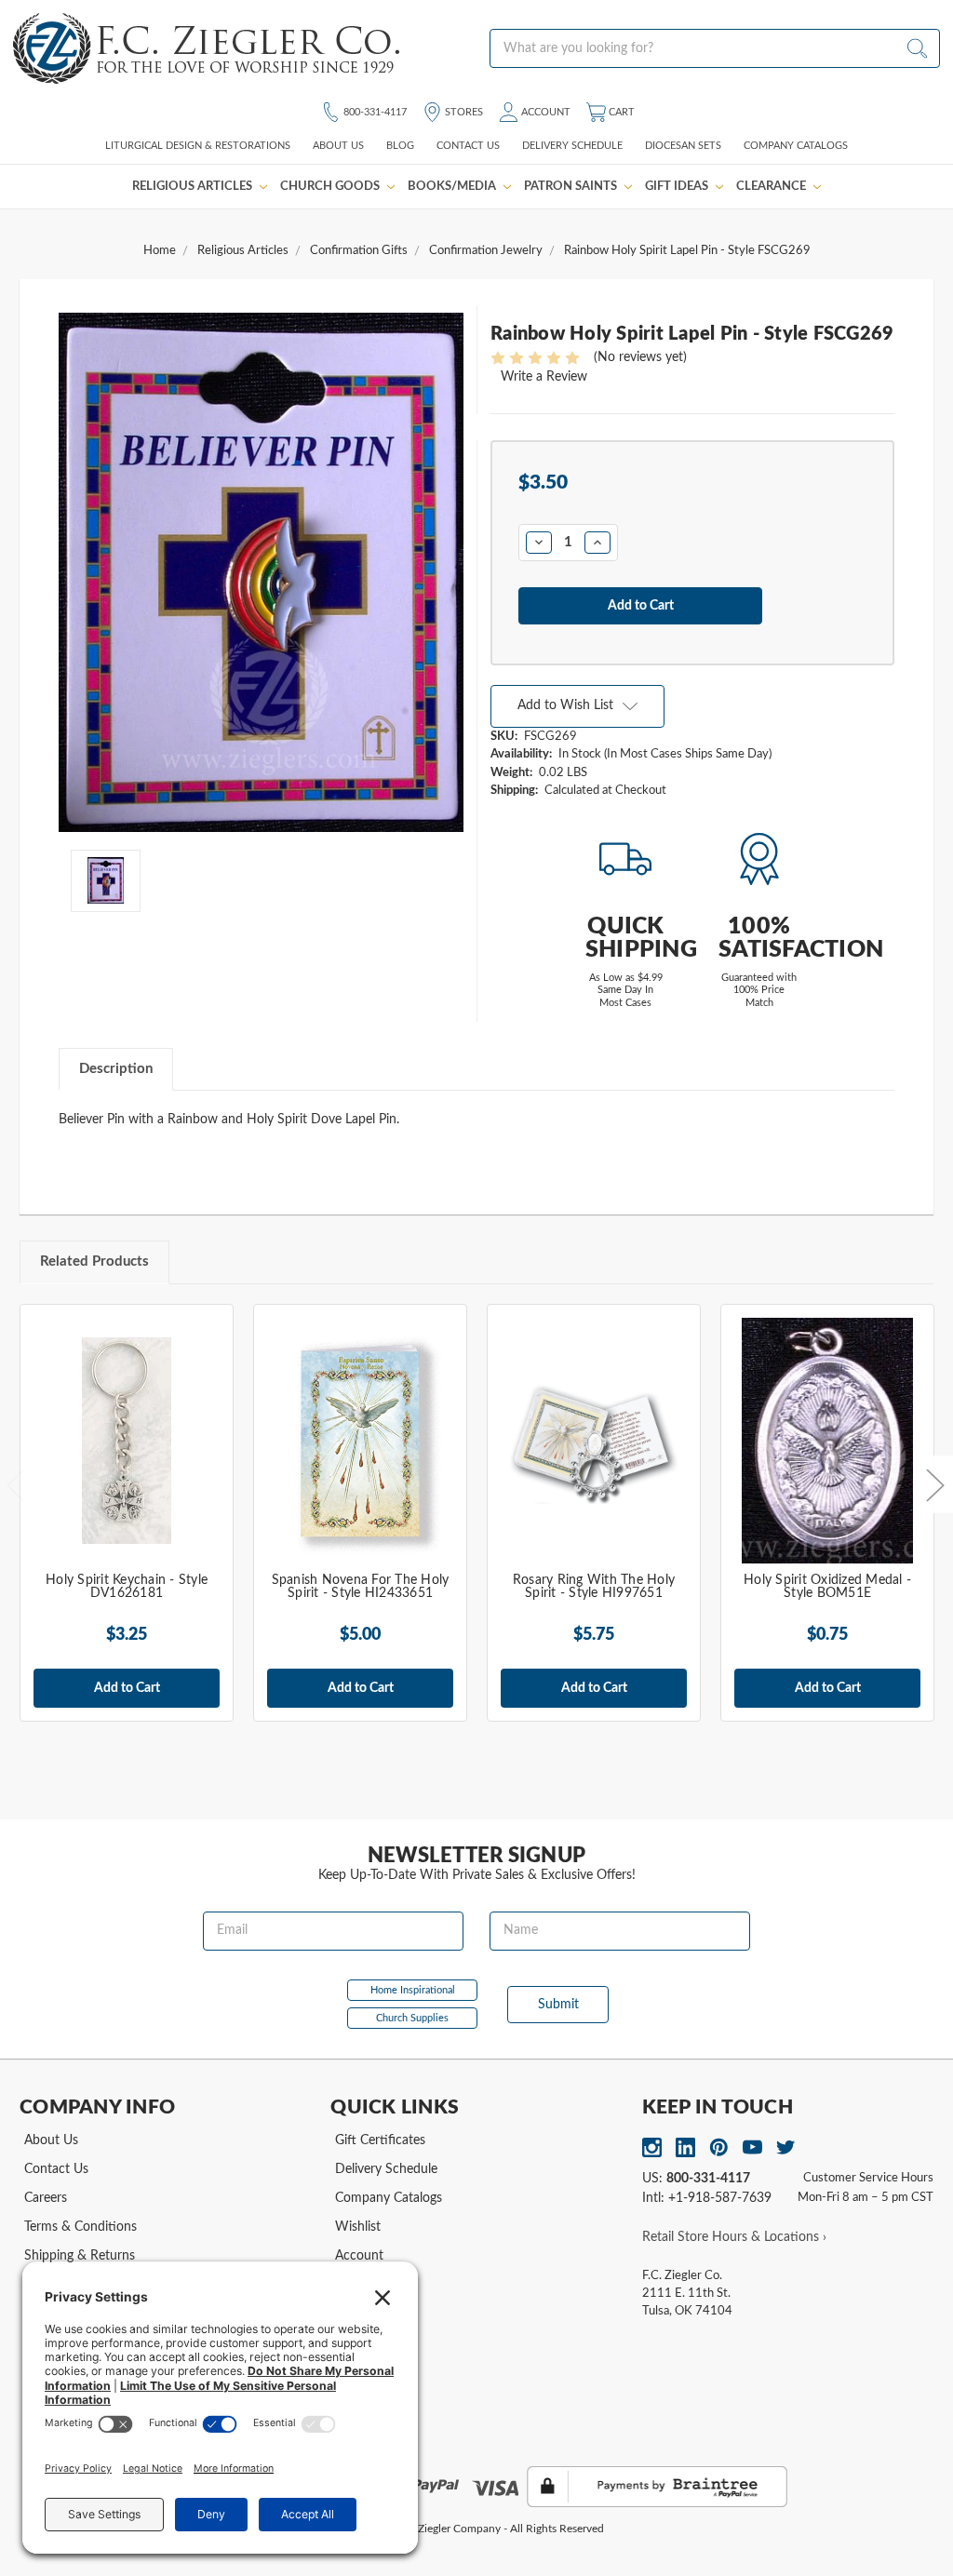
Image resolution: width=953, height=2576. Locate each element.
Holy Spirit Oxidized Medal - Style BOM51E (827, 1587)
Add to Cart (127, 1688)
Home (160, 251)
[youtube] (752, 2147)
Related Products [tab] (94, 1261)
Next (934, 1485)
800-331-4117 (374, 112)
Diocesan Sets (683, 146)
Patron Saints (572, 186)
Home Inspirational (413, 1990)
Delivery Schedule (572, 146)
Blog (400, 146)
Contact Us (468, 146)
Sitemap (358, 2313)
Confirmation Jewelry (486, 251)
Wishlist (358, 2227)
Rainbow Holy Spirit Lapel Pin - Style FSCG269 (687, 251)
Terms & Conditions (81, 2227)
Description (116, 1069)
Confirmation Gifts (359, 251)
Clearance (772, 186)
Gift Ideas (678, 186)
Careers (46, 2198)
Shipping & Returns (80, 2256)
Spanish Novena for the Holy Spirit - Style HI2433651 (361, 1587)
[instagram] (652, 2147)
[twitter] (786, 2147)
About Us (338, 146)
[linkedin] (685, 2147)
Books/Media (453, 186)
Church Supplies (412, 2018)
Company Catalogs (796, 146)
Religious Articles (194, 186)
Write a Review (544, 377)
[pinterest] (719, 2147)
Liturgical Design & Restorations (198, 146)
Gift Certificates (380, 2140)
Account (544, 112)
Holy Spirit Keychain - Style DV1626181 (127, 1587)
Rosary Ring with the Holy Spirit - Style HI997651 (594, 1587)
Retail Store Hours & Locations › (734, 2237)
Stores (463, 112)
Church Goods (331, 186)
